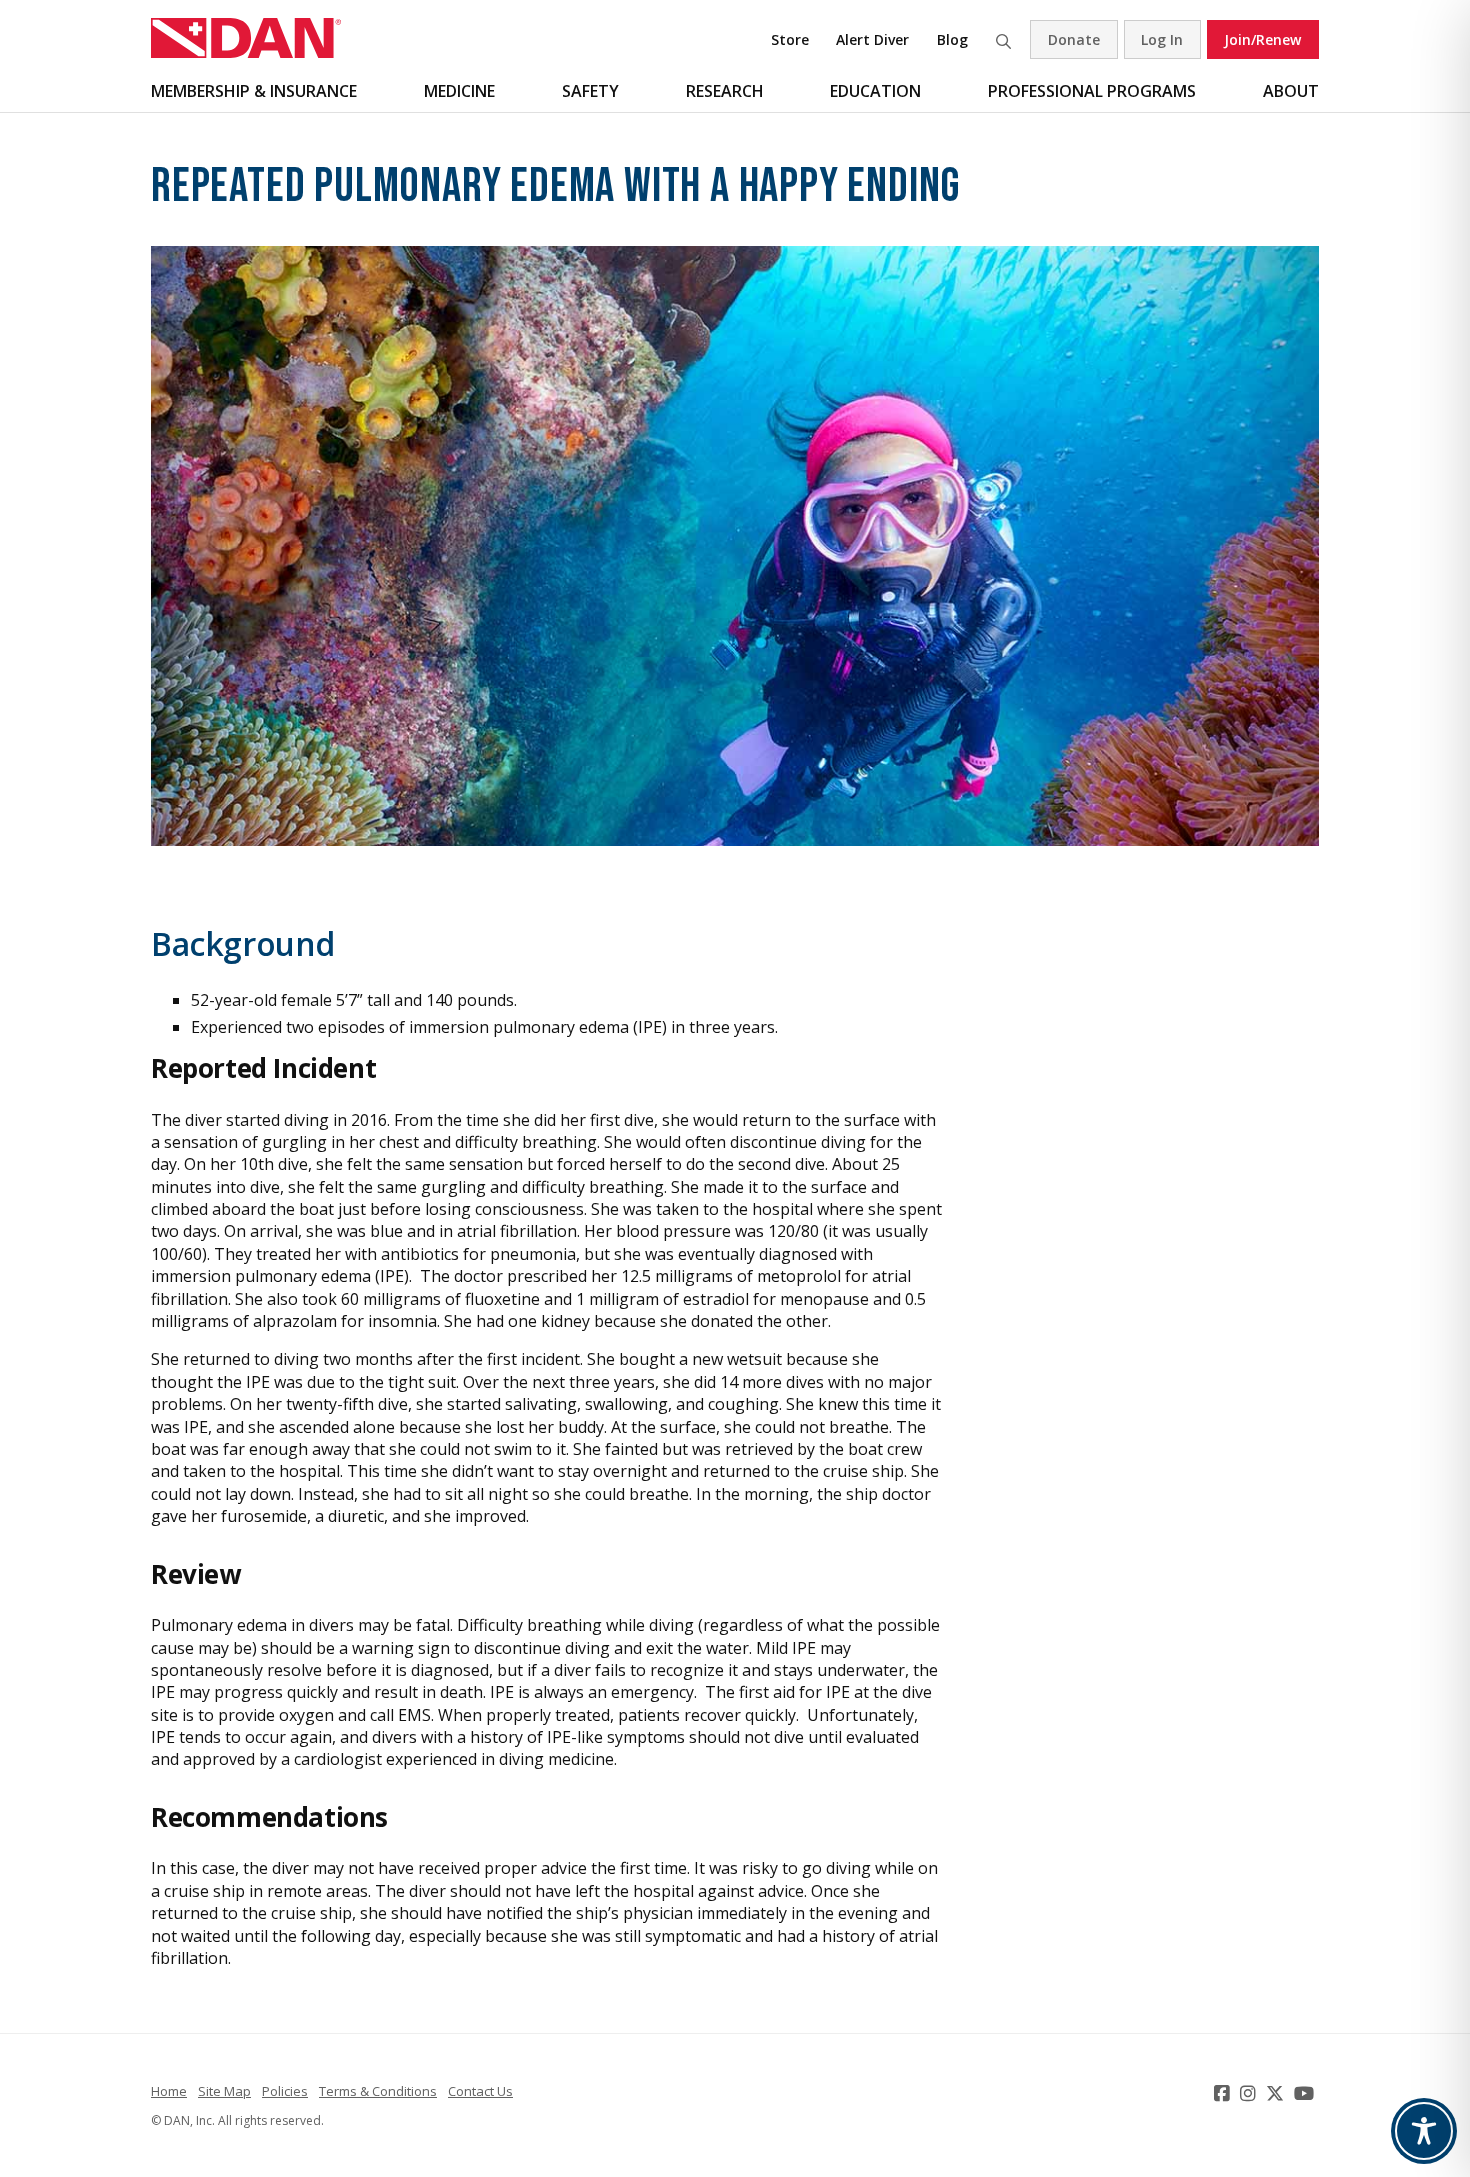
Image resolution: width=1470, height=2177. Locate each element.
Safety (590, 91)
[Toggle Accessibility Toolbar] (1424, 2131)
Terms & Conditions (378, 2091)
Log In (1162, 39)
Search (1003, 39)
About (1291, 91)
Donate (1074, 39)
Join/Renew (1262, 39)
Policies (285, 2091)
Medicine (459, 91)
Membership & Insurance (254, 91)
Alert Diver (872, 39)
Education (875, 91)
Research (725, 91)
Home (169, 2091)
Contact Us (480, 2091)
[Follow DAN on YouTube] (1306, 2093)
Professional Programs (1092, 91)
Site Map (224, 2091)
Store (790, 39)
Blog (952, 39)
